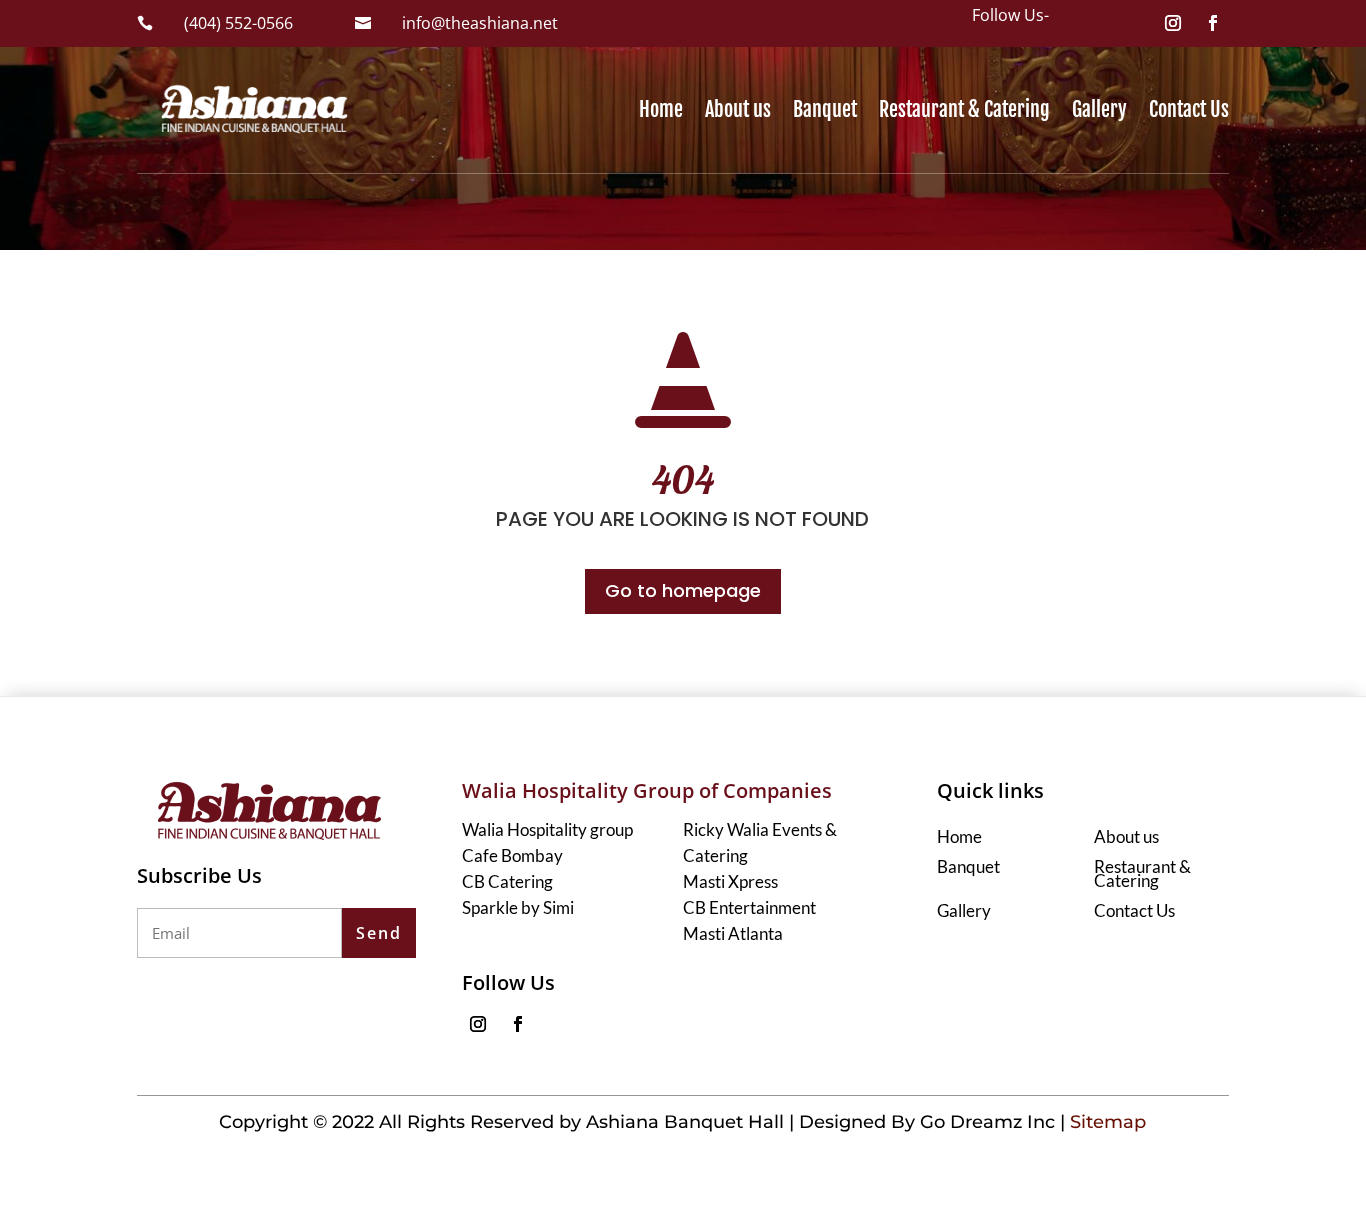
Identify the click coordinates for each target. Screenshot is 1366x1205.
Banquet (825, 109)
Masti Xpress (730, 881)
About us (738, 109)
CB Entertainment (749, 907)
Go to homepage (683, 590)
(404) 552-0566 (238, 23)
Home (661, 109)
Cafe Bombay (512, 855)
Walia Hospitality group (547, 829)
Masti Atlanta (733, 933)
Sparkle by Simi (518, 907)
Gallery (1099, 109)
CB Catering (507, 881)
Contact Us (1189, 109)
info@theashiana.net (480, 23)
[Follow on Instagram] (1173, 23)
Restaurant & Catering (964, 109)
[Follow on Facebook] (1213, 23)
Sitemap (1108, 1122)
